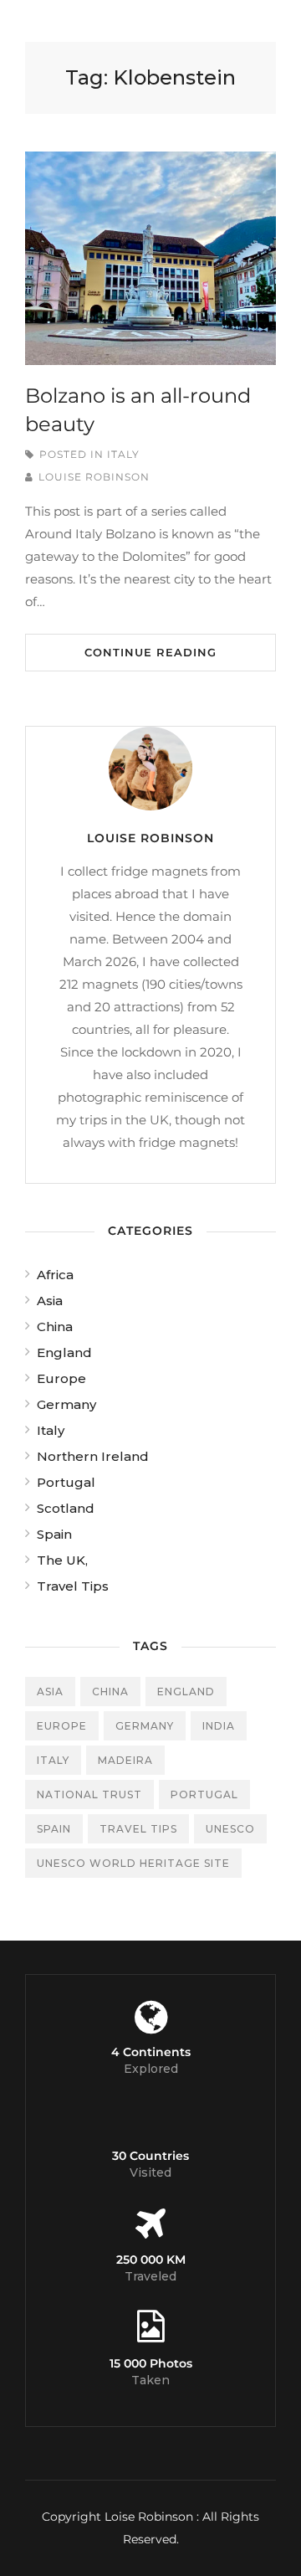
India (219, 1726)
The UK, (62, 1560)
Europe (61, 1378)
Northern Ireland (93, 1456)
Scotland (66, 1508)
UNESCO (230, 1829)
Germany (66, 1404)
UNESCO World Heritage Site (133, 1863)
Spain (54, 1534)
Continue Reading (150, 652)
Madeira (125, 1760)
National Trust (89, 1794)
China (55, 1327)
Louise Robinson (94, 477)
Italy (123, 454)
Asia (50, 1301)
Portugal (66, 1482)
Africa (55, 1275)
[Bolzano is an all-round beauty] (150, 258)
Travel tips (138, 1829)
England (64, 1352)
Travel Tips (73, 1586)
